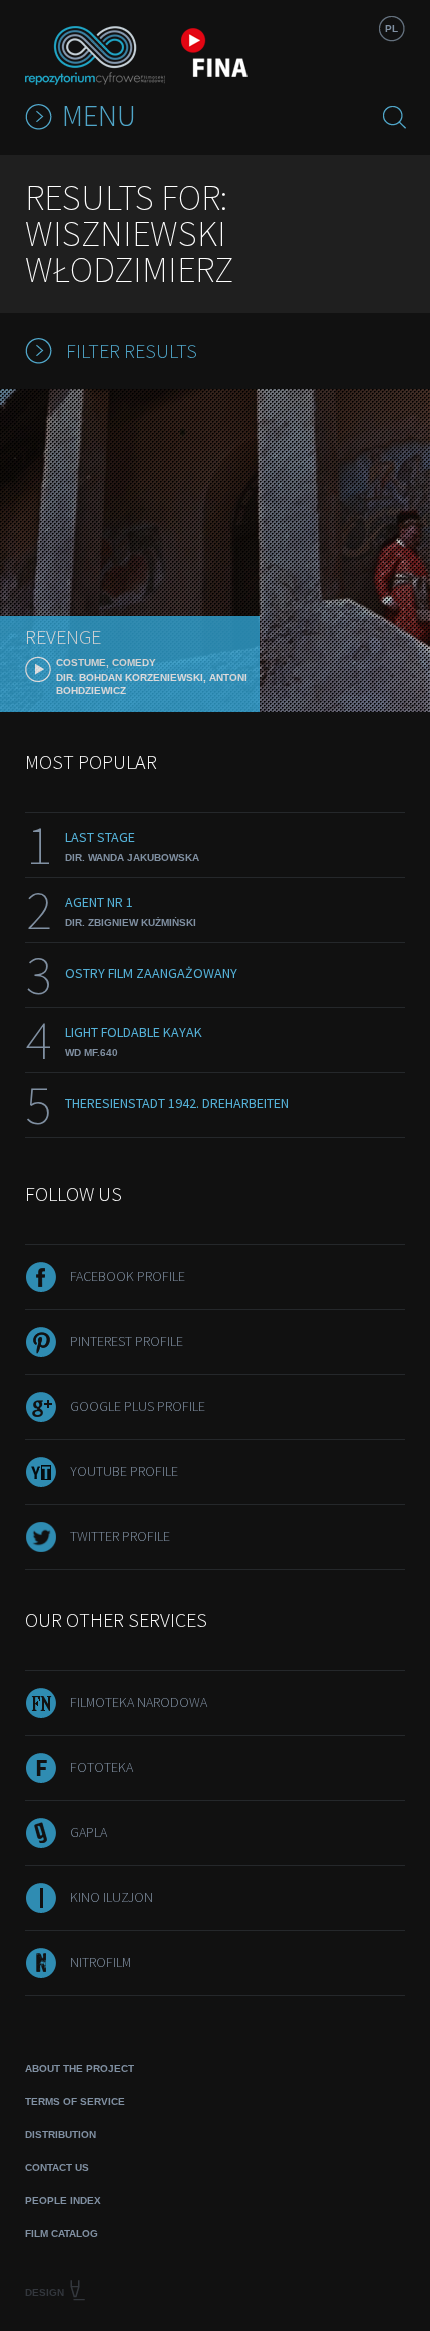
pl (391, 28)
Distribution (60, 2134)
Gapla (88, 1832)
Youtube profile (124, 1471)
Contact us (57, 2167)
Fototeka (101, 1767)
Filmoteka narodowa (138, 1702)
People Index (63, 2200)
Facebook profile (127, 1276)
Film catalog (61, 2233)
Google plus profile (137, 1406)
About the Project (79, 2068)
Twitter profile (120, 1536)
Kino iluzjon (111, 1897)
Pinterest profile (126, 1341)
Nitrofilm (100, 1962)
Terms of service (75, 2101)
